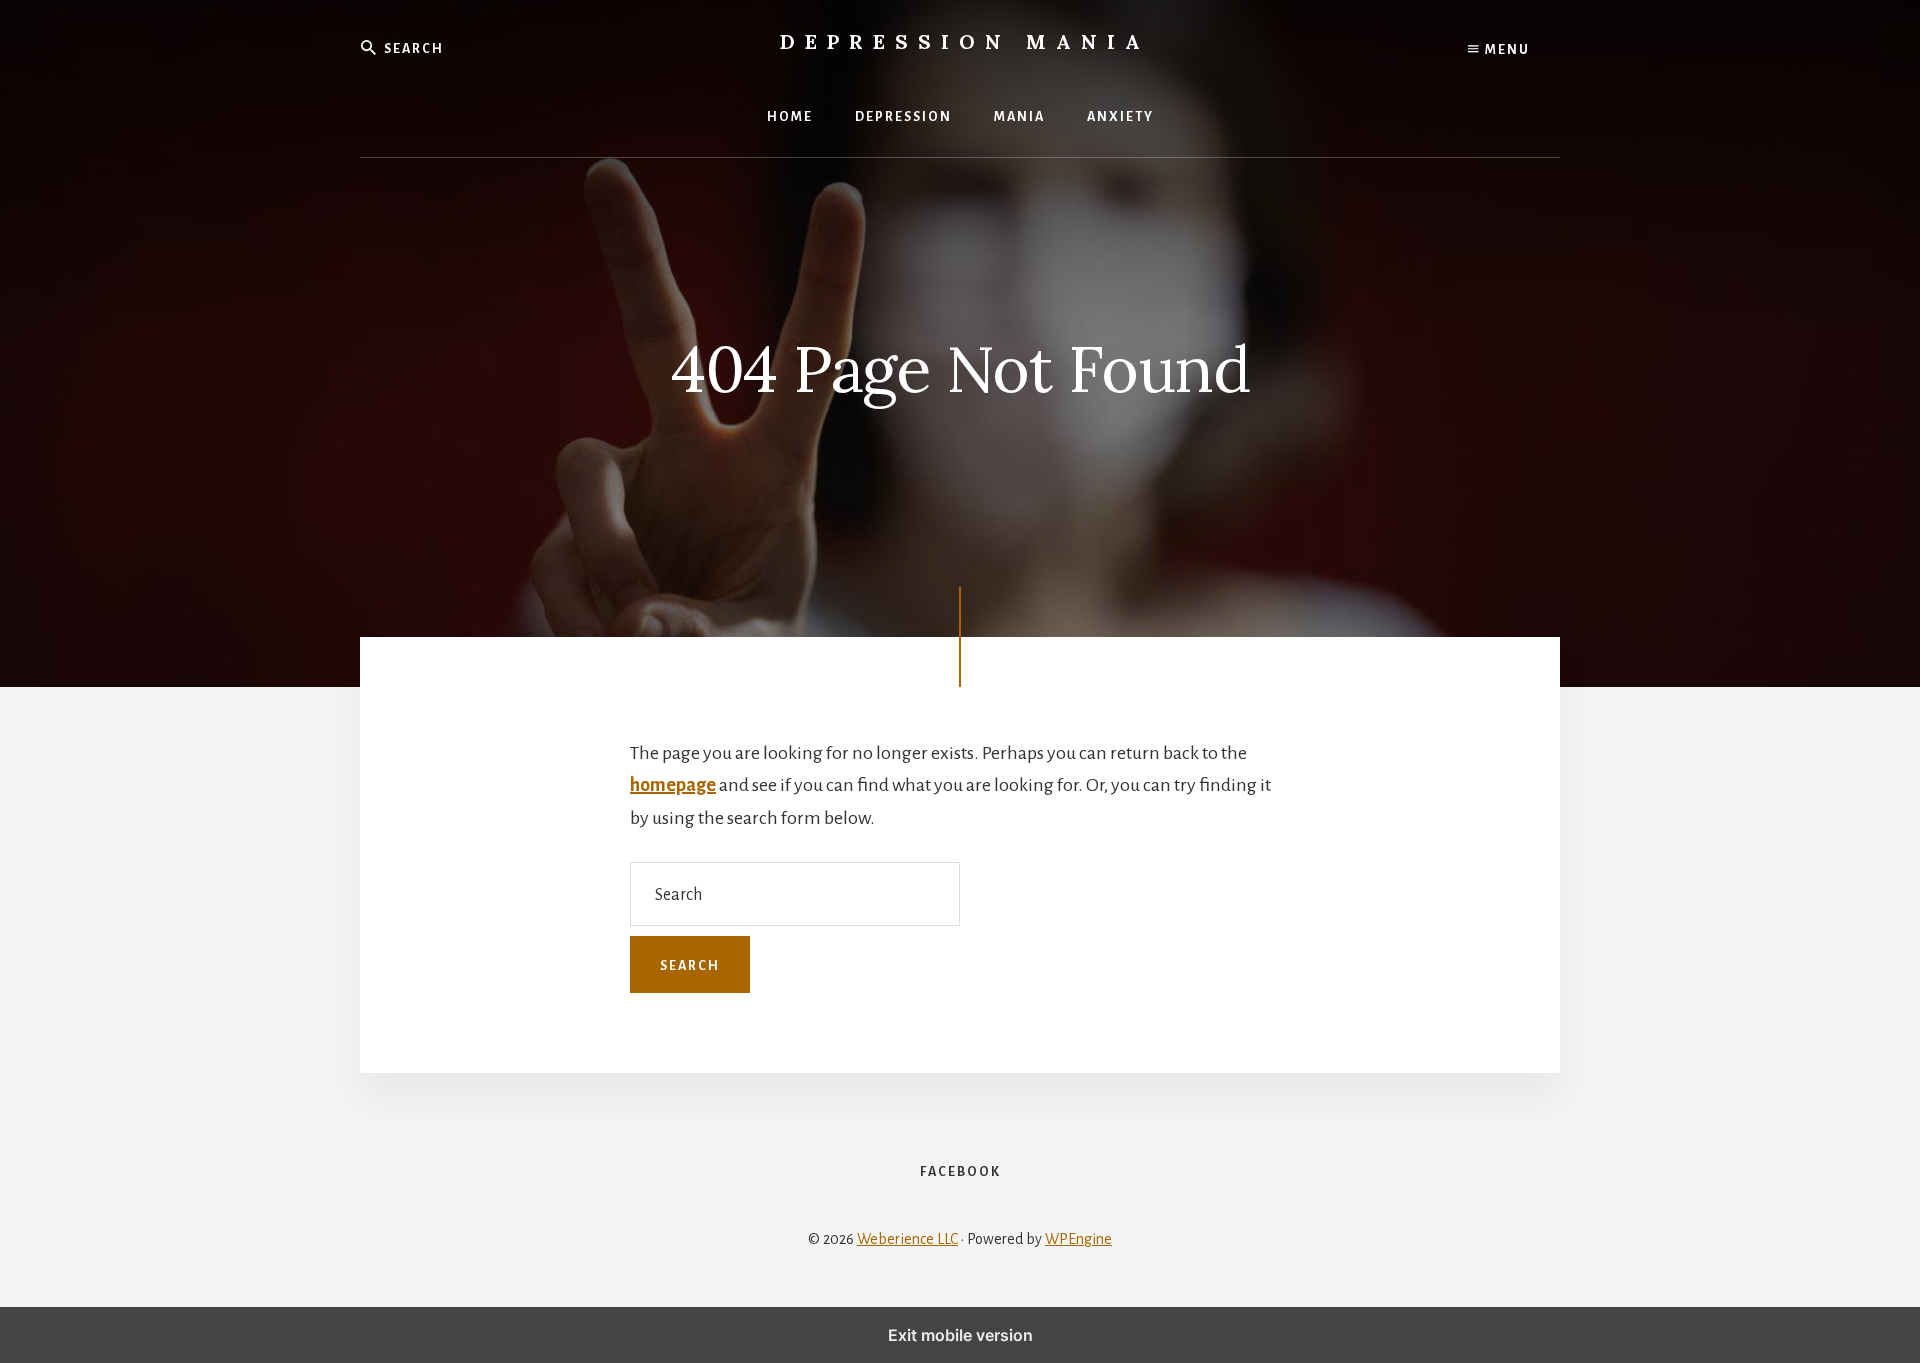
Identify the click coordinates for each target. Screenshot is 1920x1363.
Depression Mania (965, 41)
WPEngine (1078, 1239)
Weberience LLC (907, 1239)
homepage (673, 785)
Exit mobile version (960, 1335)
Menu (1505, 50)
